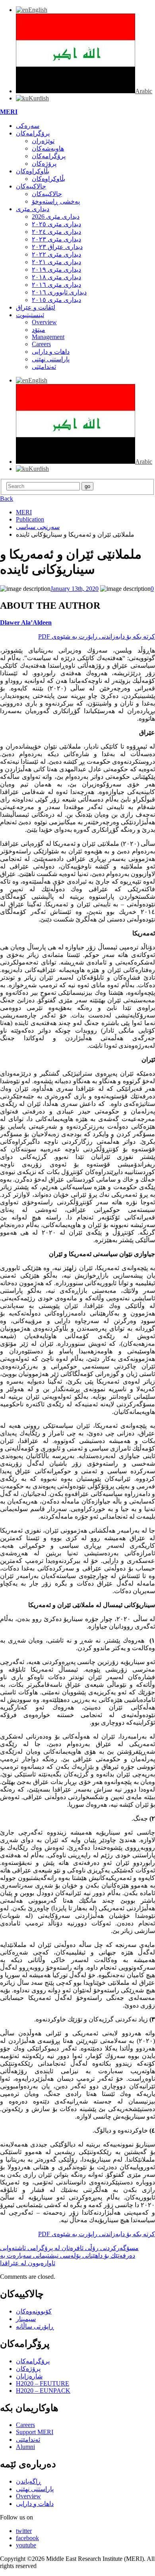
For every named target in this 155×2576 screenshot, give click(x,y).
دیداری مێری (33, 209)
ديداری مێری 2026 (56, 217)
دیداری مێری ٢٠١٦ (56, 285)
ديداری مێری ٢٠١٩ (56, 270)
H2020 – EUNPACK (43, 2391)
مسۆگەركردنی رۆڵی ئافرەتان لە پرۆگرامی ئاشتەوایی (69, 2248)
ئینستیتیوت (30, 315)
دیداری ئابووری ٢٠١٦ (59, 292)
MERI (9, 112)
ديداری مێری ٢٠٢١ (56, 262)
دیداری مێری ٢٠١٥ (56, 300)
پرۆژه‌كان (44, 164)
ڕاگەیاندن (29, 2481)
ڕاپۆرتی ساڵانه (35, 2326)
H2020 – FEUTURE (43, 2383)
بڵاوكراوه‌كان (33, 171)
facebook (27, 2538)
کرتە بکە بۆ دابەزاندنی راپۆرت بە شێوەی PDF (97, 636)
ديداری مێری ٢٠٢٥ (56, 224)
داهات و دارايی (51, 352)
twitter (24, 2531)
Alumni (25, 2447)
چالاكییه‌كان (31, 186)
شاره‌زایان (29, 2376)
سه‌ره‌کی (28, 126)
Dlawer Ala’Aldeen (26, 622)
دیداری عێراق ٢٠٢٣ (57, 247)
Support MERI (35, 2432)
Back (7, 499)
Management (48, 337)
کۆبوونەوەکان (34, 2311)
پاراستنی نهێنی (51, 359)
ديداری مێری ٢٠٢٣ (56, 239)
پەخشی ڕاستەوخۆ (56, 201)
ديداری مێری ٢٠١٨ (56, 277)
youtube (26, 2545)
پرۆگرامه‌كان (33, 133)
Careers (41, 344)
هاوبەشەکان (48, 148)
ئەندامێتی (44, 367)
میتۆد (39, 330)
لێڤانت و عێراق (36, 307)
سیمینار (26, 2319)
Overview (44, 322)
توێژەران (43, 141)
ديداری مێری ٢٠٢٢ (56, 254)
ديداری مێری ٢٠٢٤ (56, 232)
